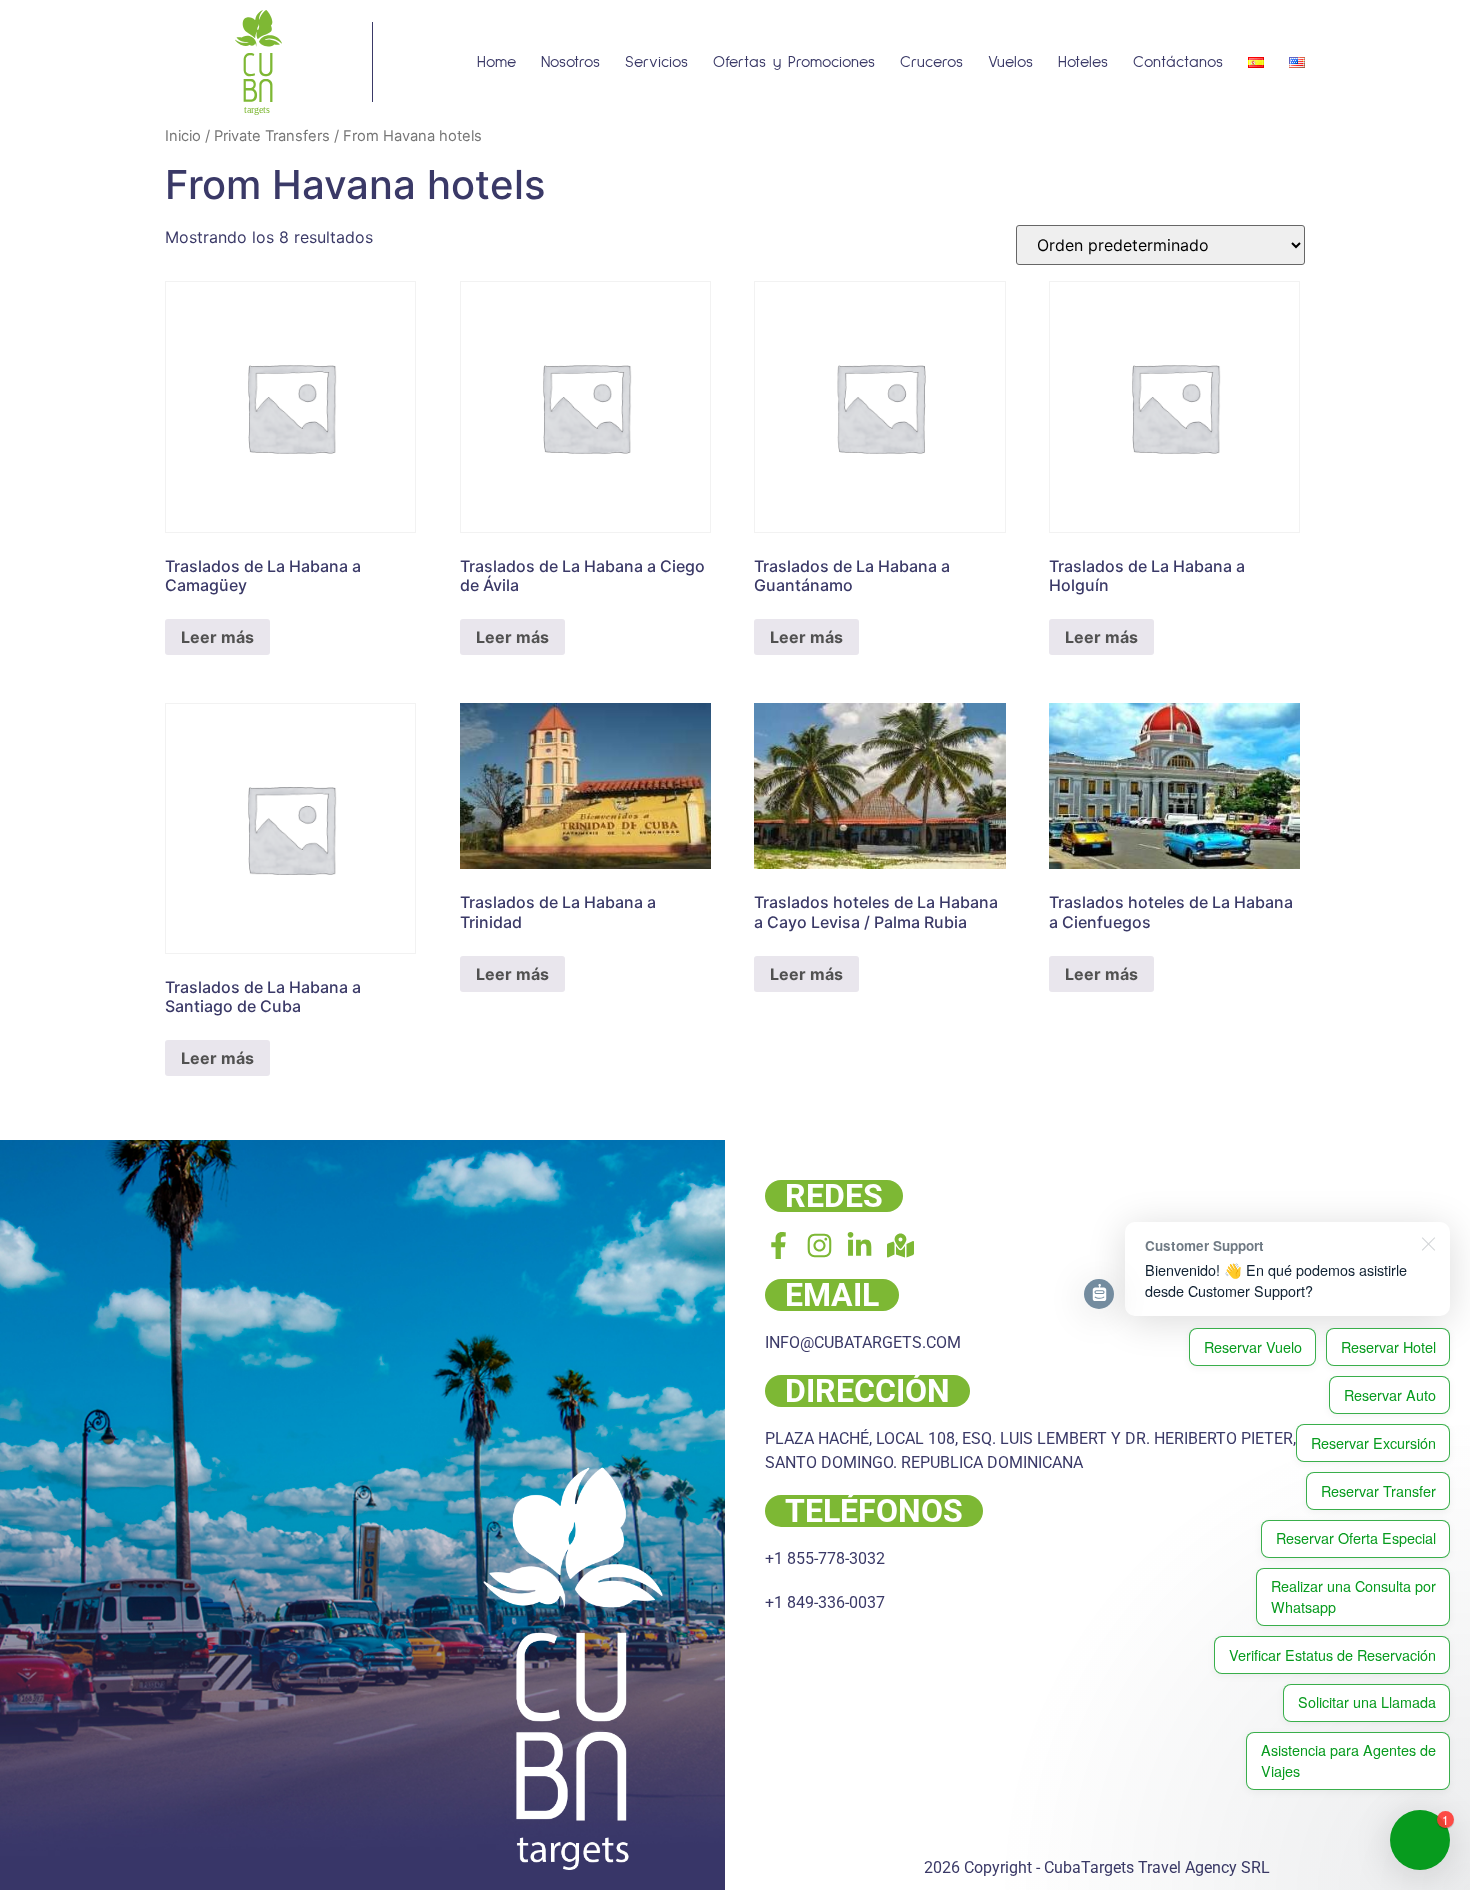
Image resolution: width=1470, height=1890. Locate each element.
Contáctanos (1178, 62)
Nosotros (570, 62)
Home (496, 62)
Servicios (656, 62)
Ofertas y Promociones (794, 62)
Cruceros (931, 62)
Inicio (183, 136)
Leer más (217, 637)
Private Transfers (272, 136)
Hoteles (1083, 62)
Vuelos (1010, 62)
